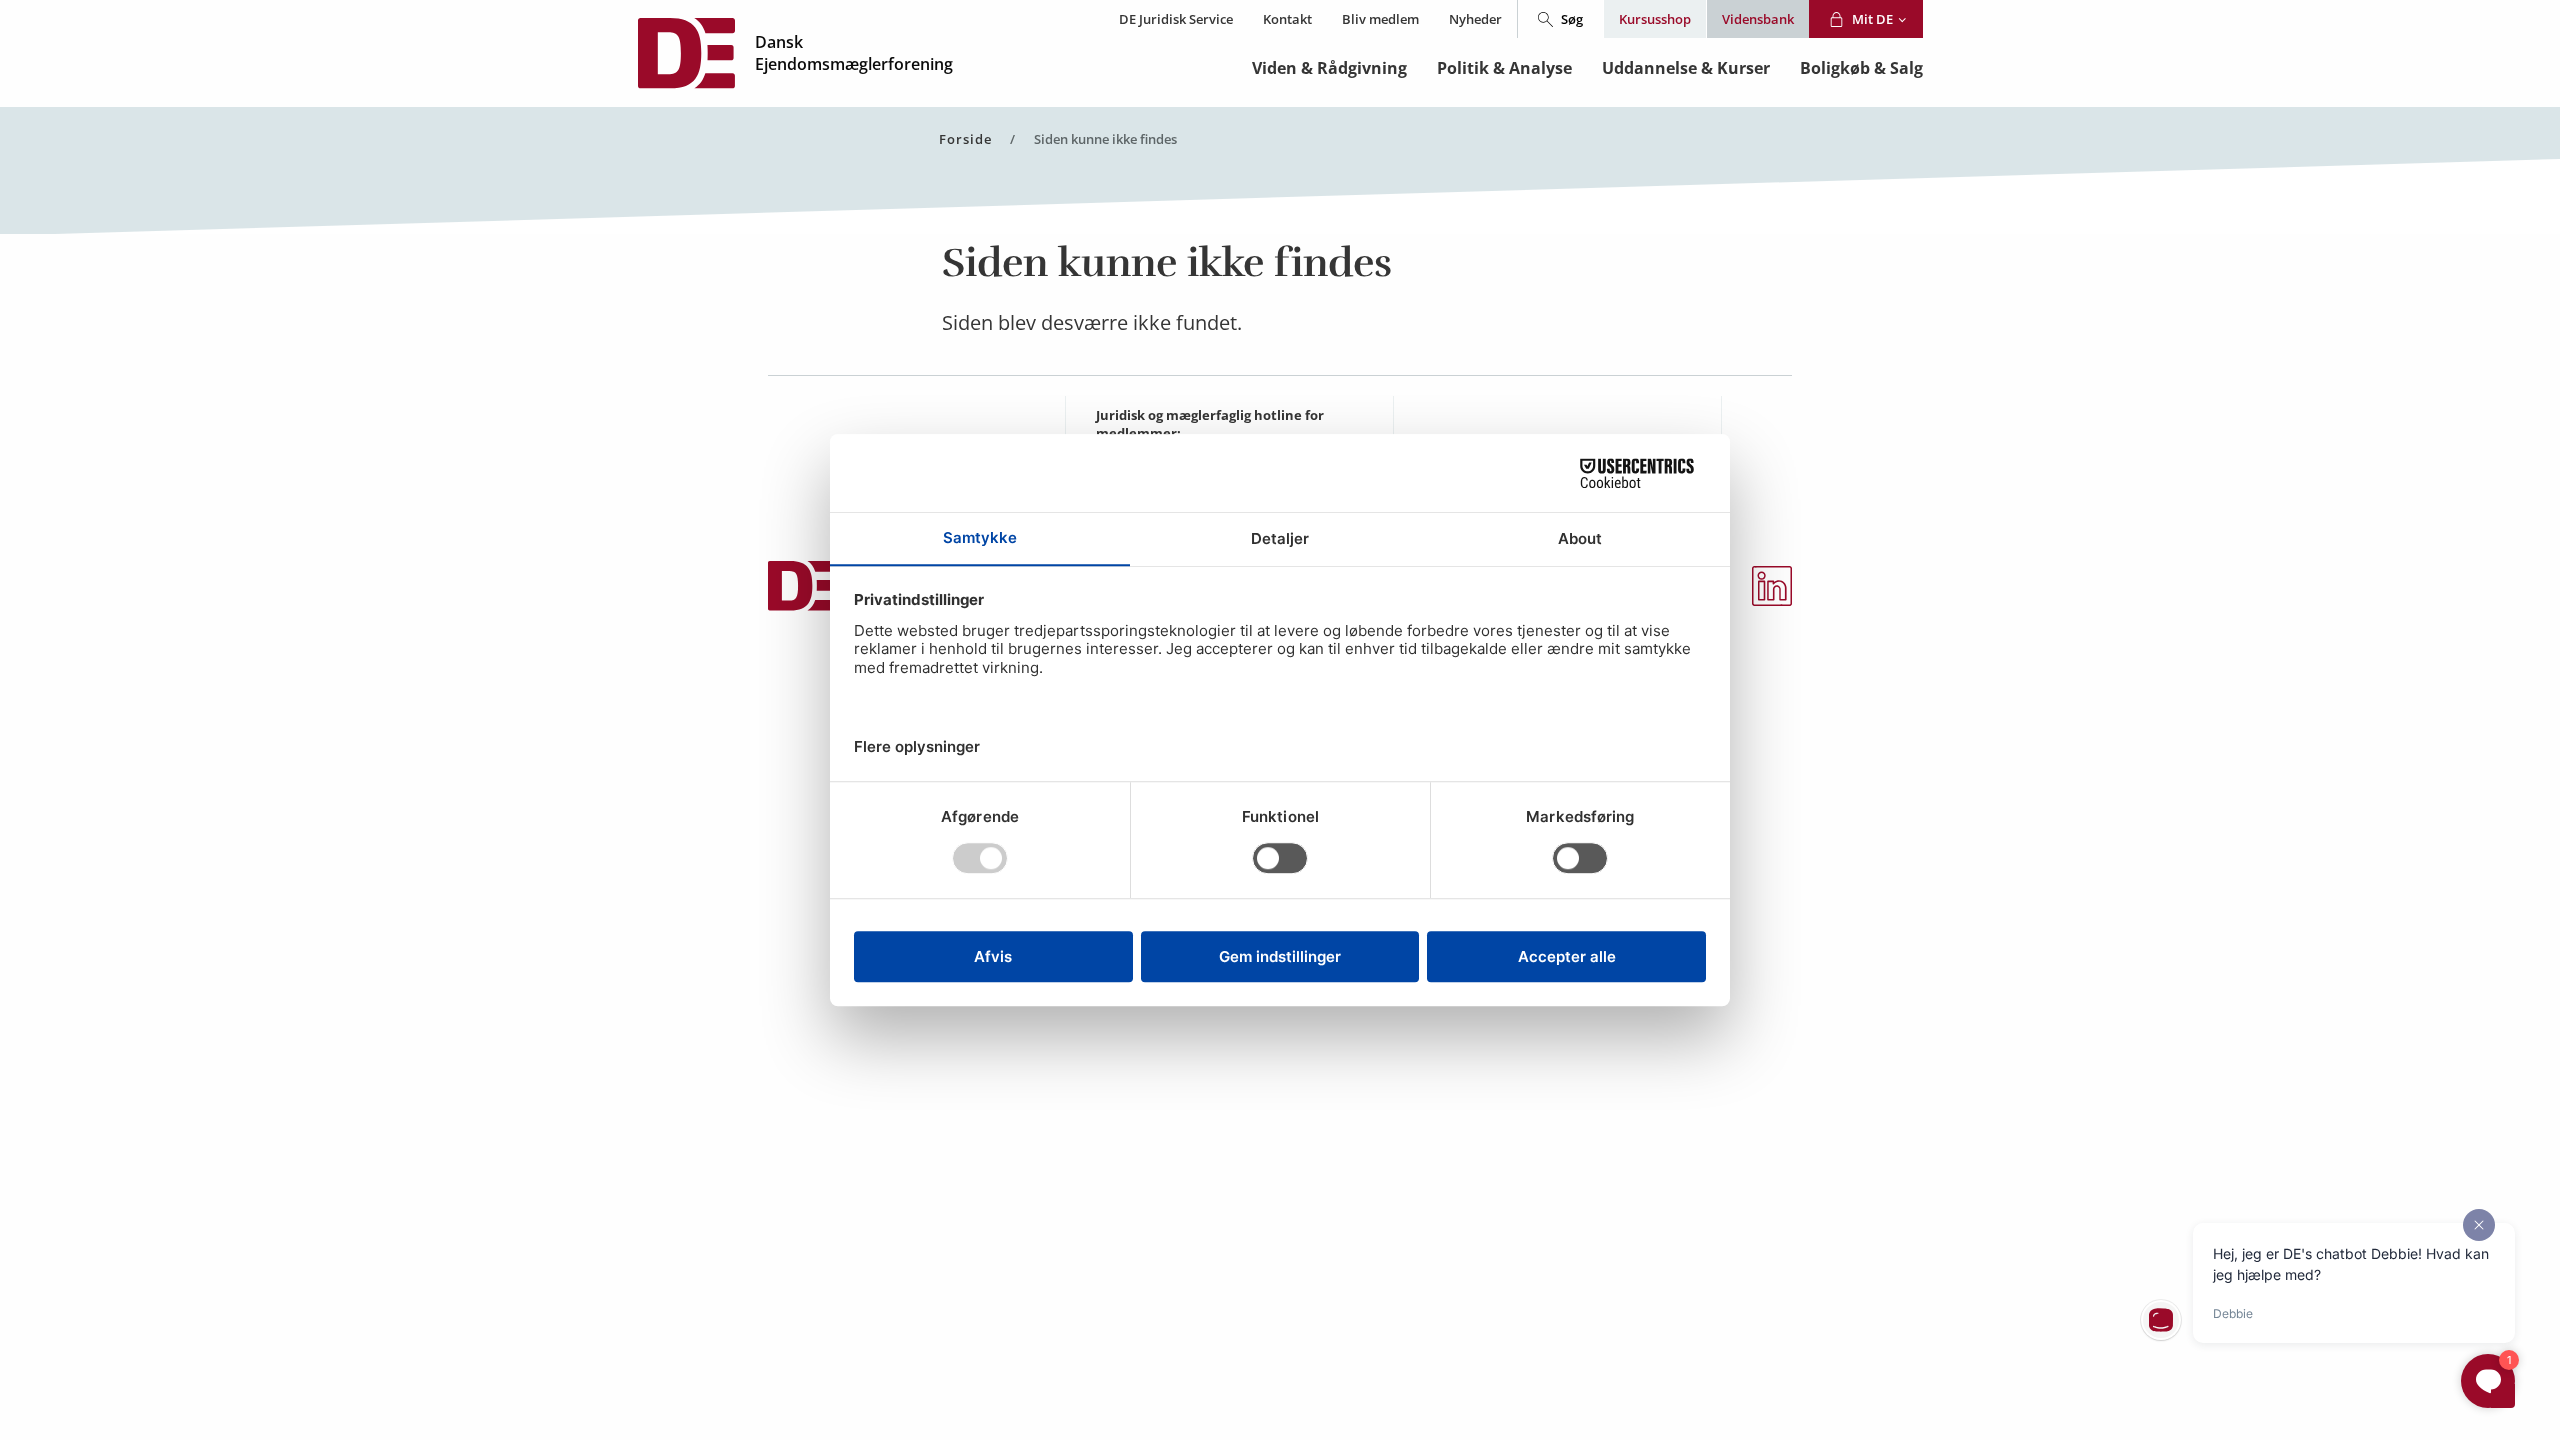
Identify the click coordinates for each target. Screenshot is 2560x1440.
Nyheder (1475, 19)
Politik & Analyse (1504, 68)
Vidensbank (1758, 19)
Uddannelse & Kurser (1686, 68)
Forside (965, 139)
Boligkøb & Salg (1861, 68)
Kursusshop (1655, 19)
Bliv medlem (1380, 19)
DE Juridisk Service (1176, 19)
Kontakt (1287, 19)
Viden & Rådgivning (1329, 68)
